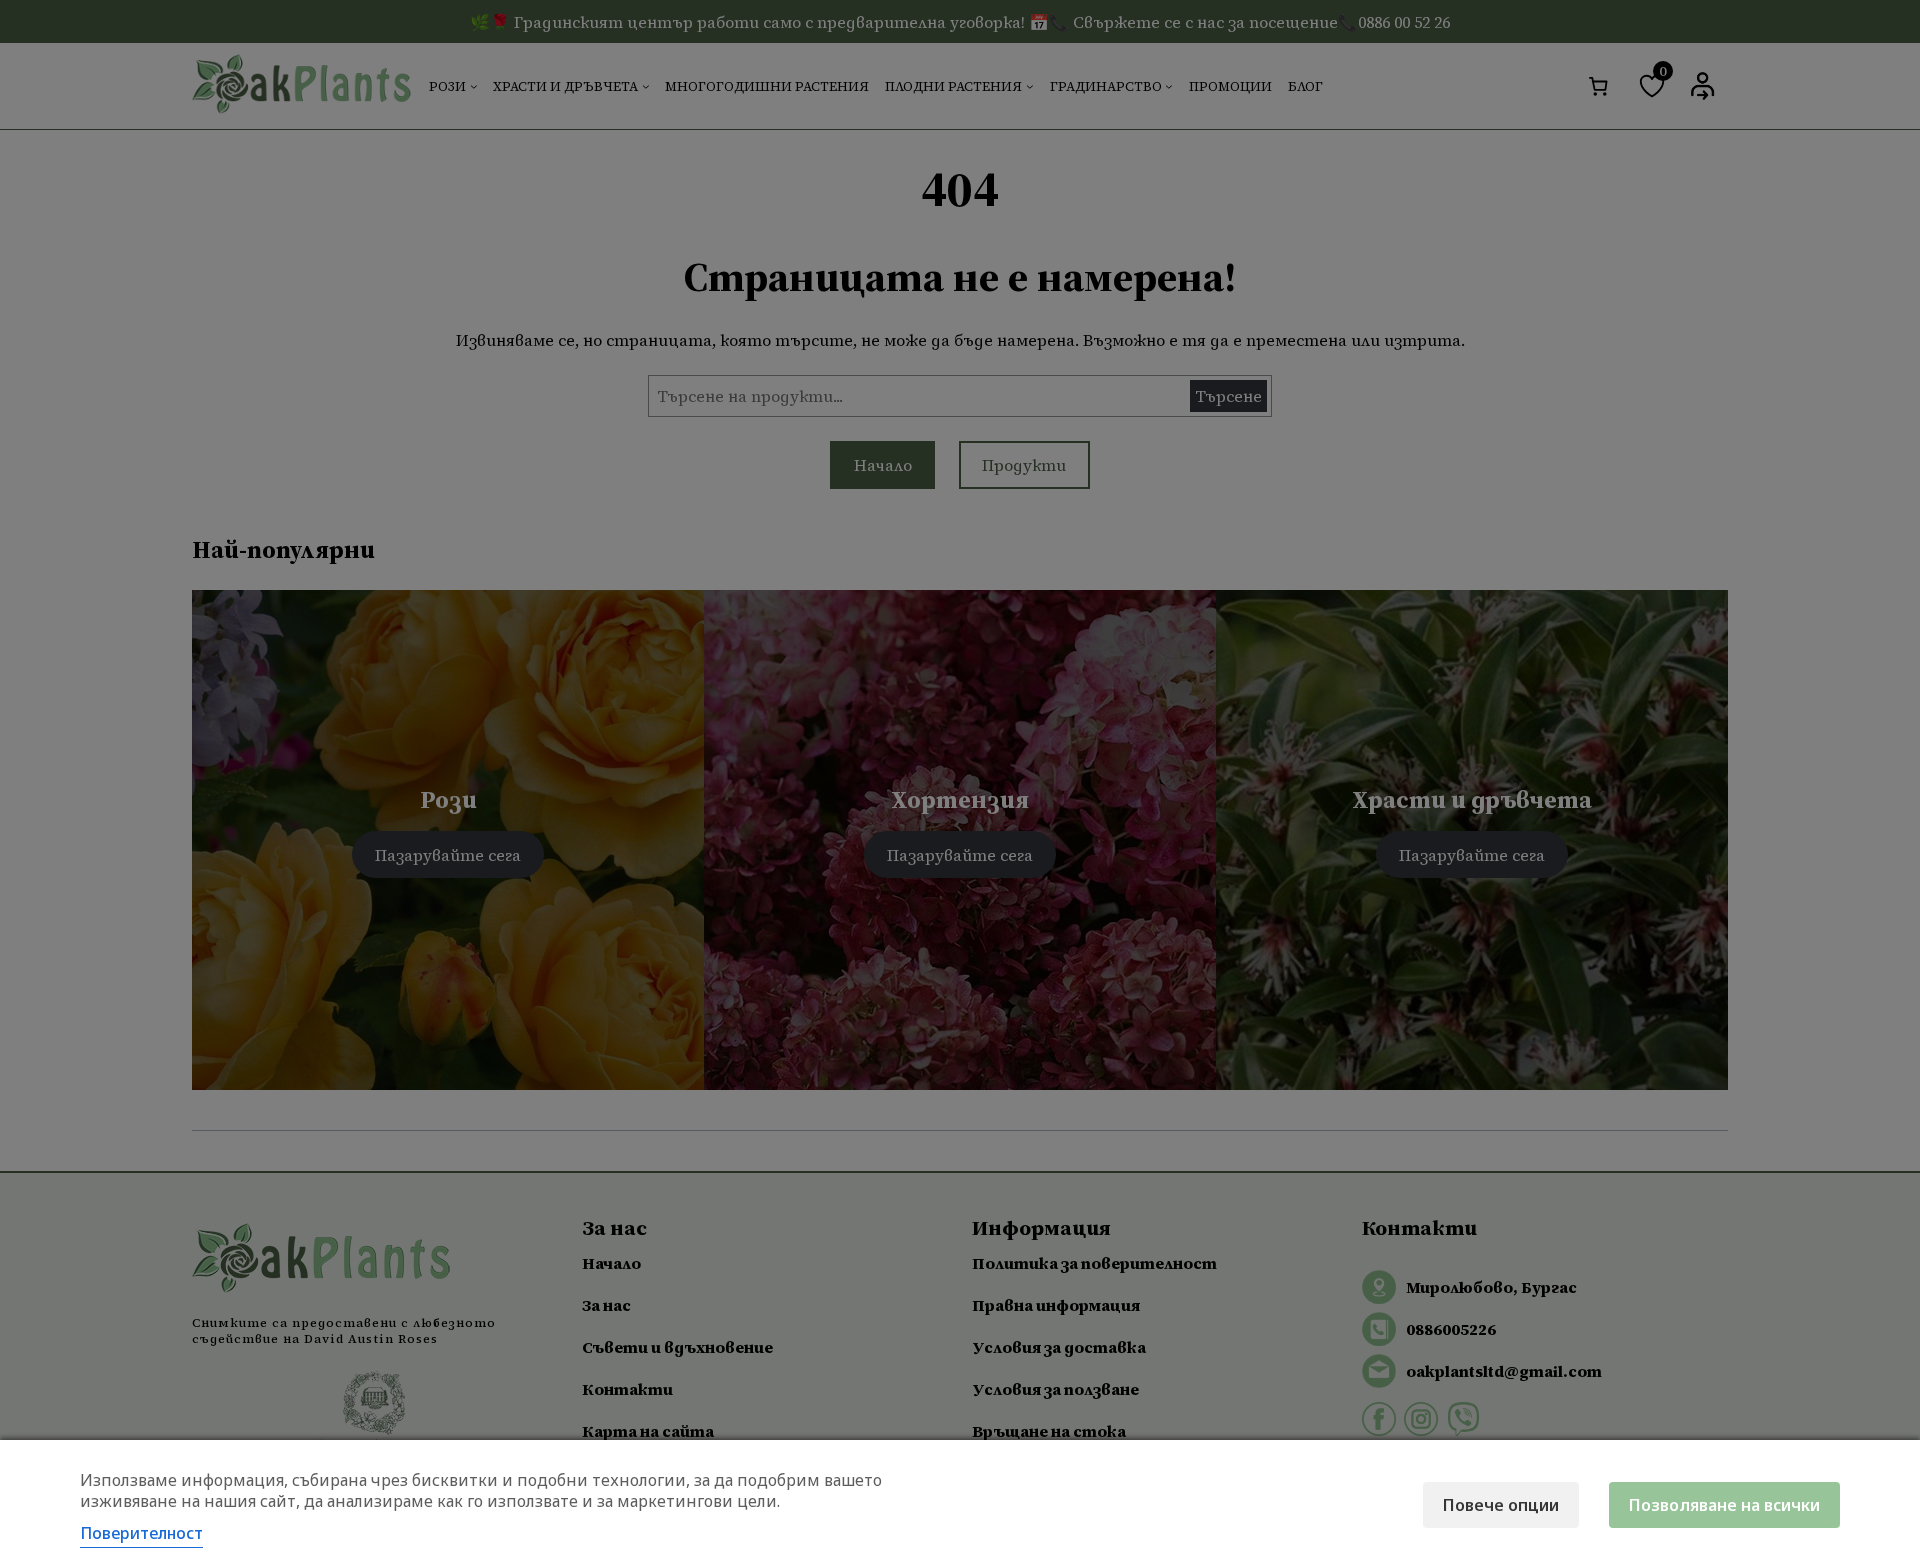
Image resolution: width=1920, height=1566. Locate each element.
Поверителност (141, 1533)
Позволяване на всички (1724, 1505)
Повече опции (1501, 1505)
